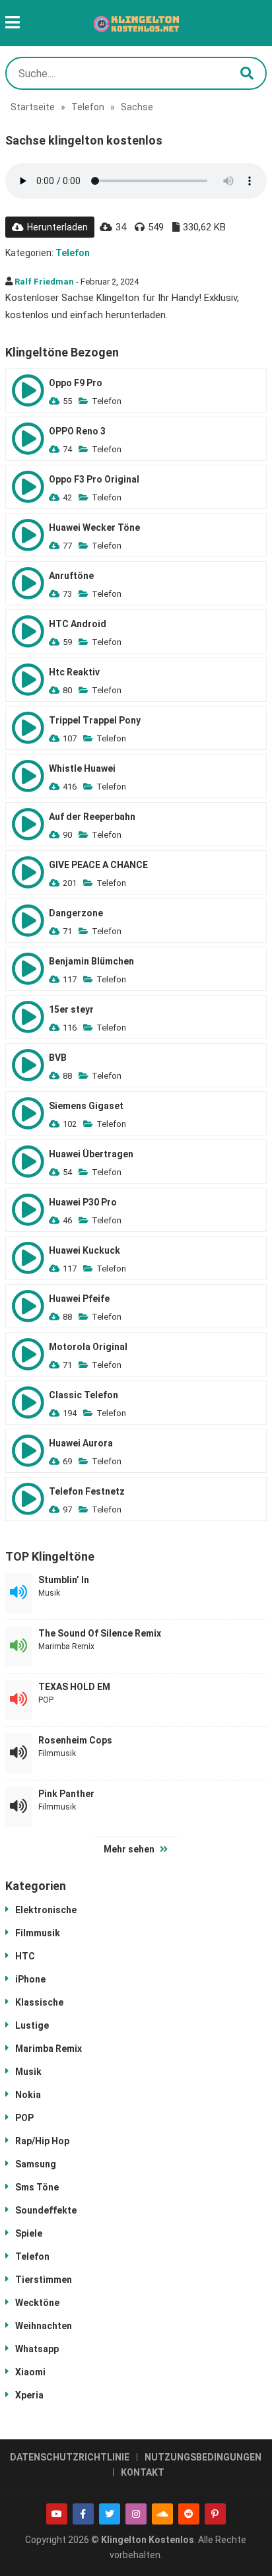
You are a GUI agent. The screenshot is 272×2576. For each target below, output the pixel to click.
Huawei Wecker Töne (94, 527)
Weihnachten (44, 2326)
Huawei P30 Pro (83, 1202)
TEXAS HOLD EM (74, 1687)
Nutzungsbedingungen (203, 2457)
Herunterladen (57, 227)
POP (46, 1700)
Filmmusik (57, 1753)
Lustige (32, 2025)
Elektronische (46, 1910)
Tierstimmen (44, 2280)
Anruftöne (71, 576)
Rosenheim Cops (75, 1740)
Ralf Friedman (44, 282)
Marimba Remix (66, 1646)
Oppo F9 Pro (76, 383)
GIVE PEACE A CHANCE (98, 865)
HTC (25, 1956)
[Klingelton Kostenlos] (136, 23)
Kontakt (143, 2472)
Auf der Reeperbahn (92, 817)
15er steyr (71, 1009)
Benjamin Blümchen (91, 961)
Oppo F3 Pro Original (94, 479)
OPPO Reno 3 (77, 431)
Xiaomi (30, 2372)
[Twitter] (110, 2514)
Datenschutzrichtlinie (70, 2457)
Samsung (36, 2164)
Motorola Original (88, 1347)
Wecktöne (37, 2303)
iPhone (30, 1979)
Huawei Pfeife (79, 1299)
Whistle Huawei (82, 768)
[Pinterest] (215, 2514)
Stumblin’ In (64, 1580)
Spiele (29, 2233)
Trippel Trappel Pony (95, 720)
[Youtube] (57, 2514)
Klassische (39, 2002)
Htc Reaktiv (74, 672)
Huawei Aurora (81, 1443)
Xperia (29, 2395)
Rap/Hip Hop (42, 2141)
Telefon (88, 107)
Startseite (33, 107)
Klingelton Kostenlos (148, 2540)
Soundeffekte (46, 2210)
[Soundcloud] (162, 2514)
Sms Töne (37, 2187)
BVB (58, 1058)
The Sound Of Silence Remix (100, 1633)
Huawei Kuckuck (85, 1250)
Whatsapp (37, 2349)
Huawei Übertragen (91, 1154)
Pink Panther (66, 1794)
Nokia (28, 2095)
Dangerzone (76, 913)
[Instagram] (136, 2514)
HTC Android (78, 624)
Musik (49, 1593)
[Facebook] (83, 2514)
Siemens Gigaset (86, 1106)
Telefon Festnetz (87, 1491)
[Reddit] (189, 2514)
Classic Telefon (84, 1395)
